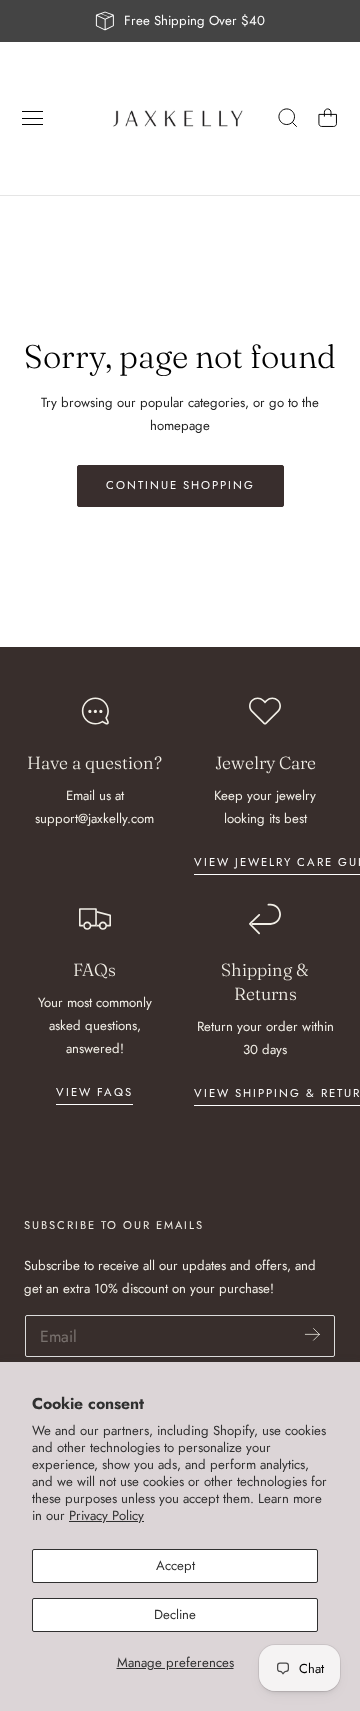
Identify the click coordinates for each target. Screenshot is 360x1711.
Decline (175, 1614)
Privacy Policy (106, 1515)
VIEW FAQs (94, 1092)
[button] (33, 118)
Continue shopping (180, 485)
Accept (175, 1565)
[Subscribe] (312, 1334)
